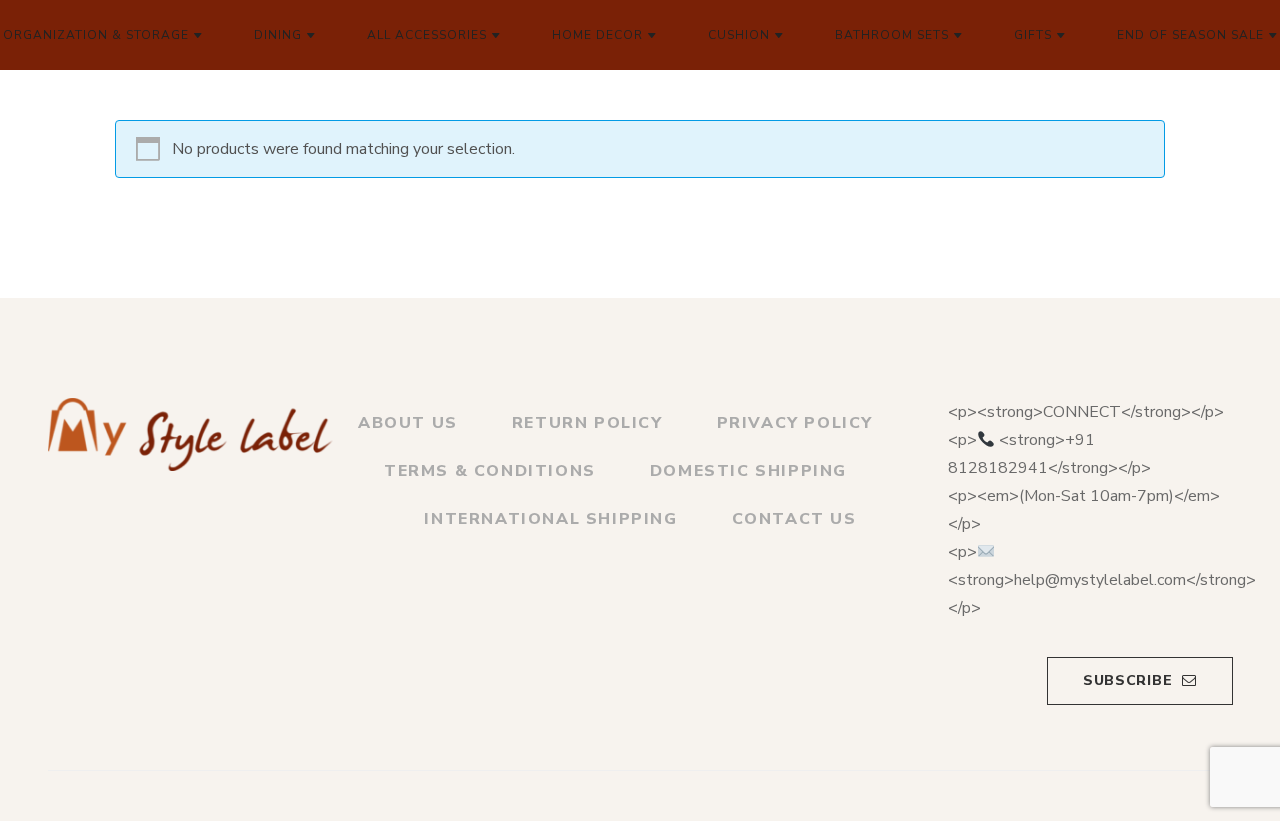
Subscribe (1127, 680)
